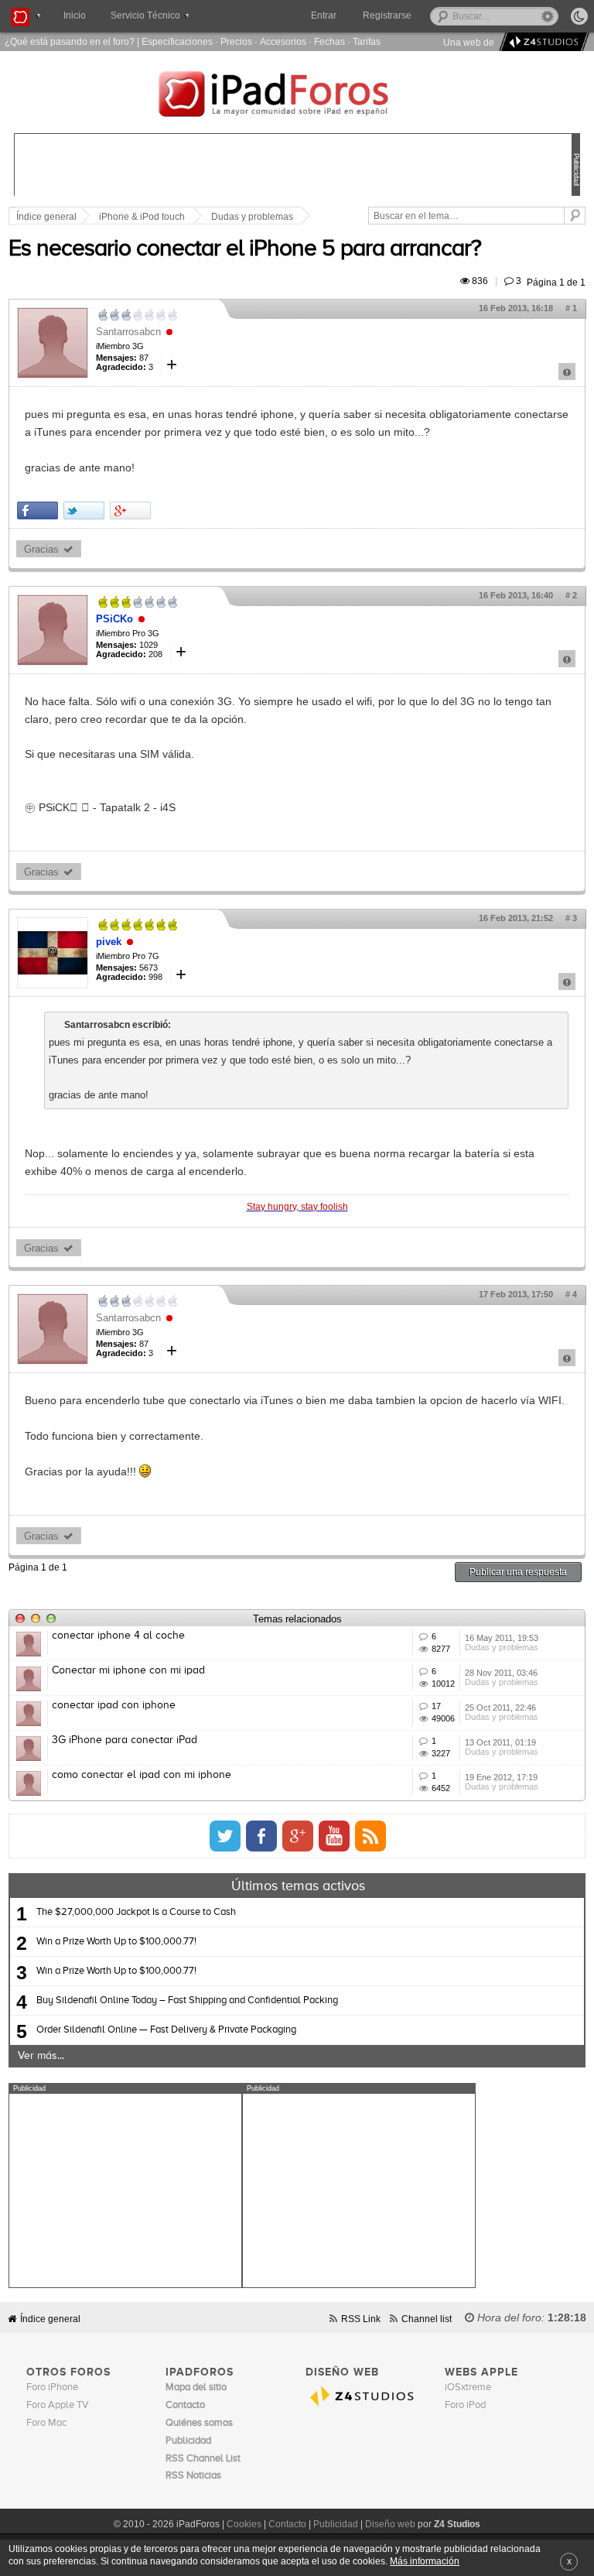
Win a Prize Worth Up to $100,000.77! (116, 1942)
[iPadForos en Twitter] (225, 1836)
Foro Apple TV (58, 2405)
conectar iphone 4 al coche (118, 1636)
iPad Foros (297, 96)
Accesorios (283, 41)
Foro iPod (465, 2405)
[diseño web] (542, 42)
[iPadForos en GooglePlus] (298, 1836)
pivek (109, 942)
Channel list (427, 2319)
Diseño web (390, 2524)
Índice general (50, 2319)
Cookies (244, 2524)
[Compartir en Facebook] (38, 510)
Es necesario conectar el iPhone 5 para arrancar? (245, 249)
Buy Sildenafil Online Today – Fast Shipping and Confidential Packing (187, 2001)
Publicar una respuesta (518, 1572)
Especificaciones (177, 41)
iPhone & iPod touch (142, 217)
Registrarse (387, 15)
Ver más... (41, 2056)
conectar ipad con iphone (114, 1705)
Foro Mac (46, 2423)
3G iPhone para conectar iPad (125, 1740)
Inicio (75, 15)
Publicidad (336, 2524)
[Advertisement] (125, 2191)
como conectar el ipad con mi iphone (142, 1775)
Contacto (287, 2524)
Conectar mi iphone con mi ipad (128, 1670)
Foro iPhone (52, 2388)
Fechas (329, 41)
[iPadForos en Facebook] (261, 1836)
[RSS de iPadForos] (370, 1836)
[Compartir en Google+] (130, 510)
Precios (236, 41)
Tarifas (367, 41)
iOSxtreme (468, 2388)
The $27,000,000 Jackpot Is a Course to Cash (136, 1912)
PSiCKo (114, 619)
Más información (425, 2561)
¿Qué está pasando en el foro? (70, 41)
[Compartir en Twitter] (84, 510)
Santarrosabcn (128, 332)
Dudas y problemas (252, 217)
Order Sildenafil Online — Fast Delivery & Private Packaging (166, 2030)
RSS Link (361, 2319)
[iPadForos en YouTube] (334, 1836)
